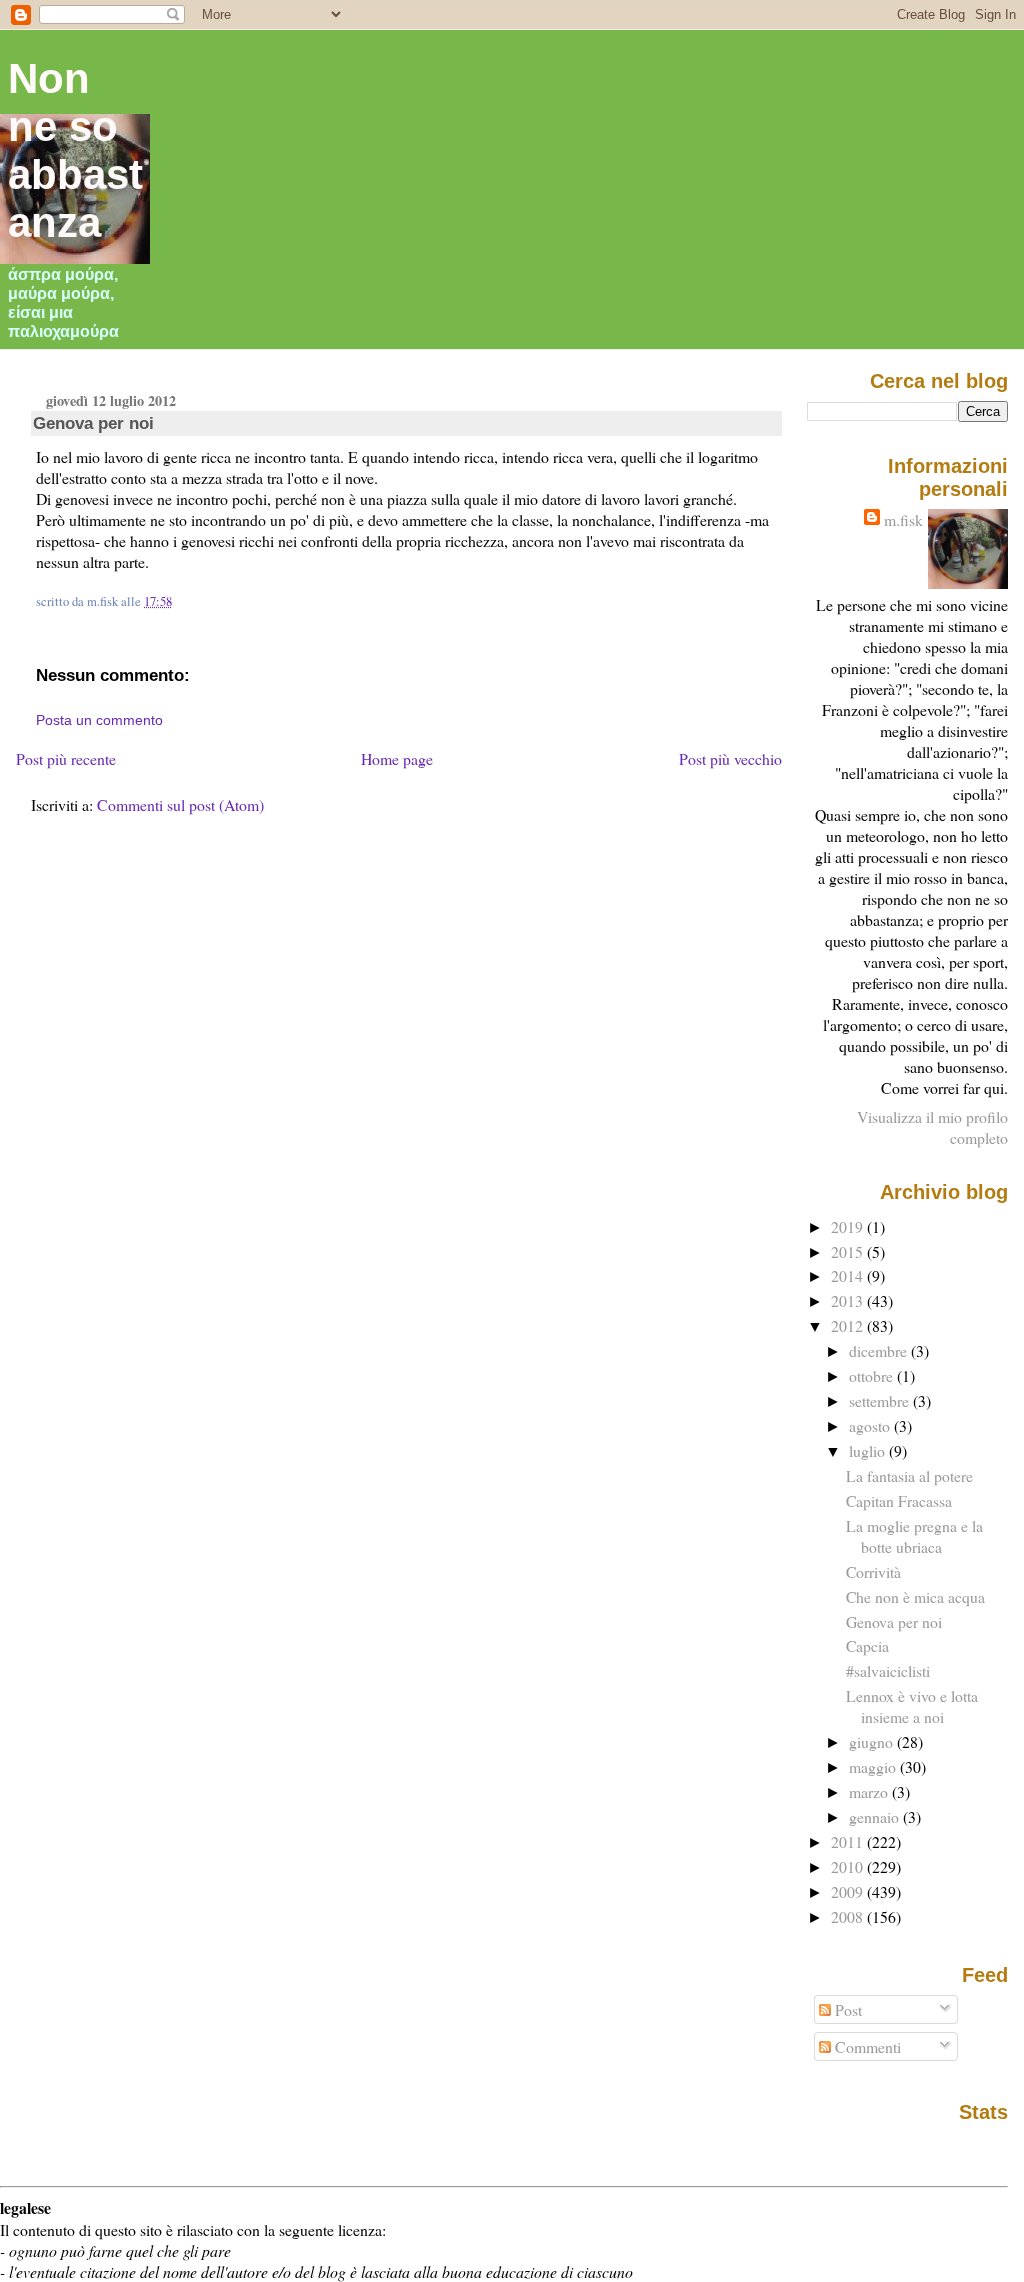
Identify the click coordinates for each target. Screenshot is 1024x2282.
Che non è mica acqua (915, 1596)
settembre (881, 1400)
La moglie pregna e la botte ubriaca (914, 1536)
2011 (849, 1841)
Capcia (867, 1645)
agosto (871, 1425)
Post (846, 2009)
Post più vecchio (730, 758)
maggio (874, 1766)
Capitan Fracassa (899, 1500)
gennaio (876, 1816)
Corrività (873, 1571)
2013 (849, 1300)
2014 (849, 1275)
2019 (849, 1226)
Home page (397, 758)
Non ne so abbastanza (75, 150)
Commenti (866, 2046)
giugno (873, 1741)
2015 (849, 1251)
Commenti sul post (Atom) (180, 804)
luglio (869, 1450)
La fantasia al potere (909, 1475)
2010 (849, 1866)
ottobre (873, 1375)
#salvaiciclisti (888, 1670)
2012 (849, 1325)
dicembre (880, 1350)
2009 (849, 1891)
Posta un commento (99, 720)
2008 (849, 1916)
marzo (870, 1791)
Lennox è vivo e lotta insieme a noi (912, 1706)
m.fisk (903, 519)
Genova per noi (93, 423)
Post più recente (66, 758)
